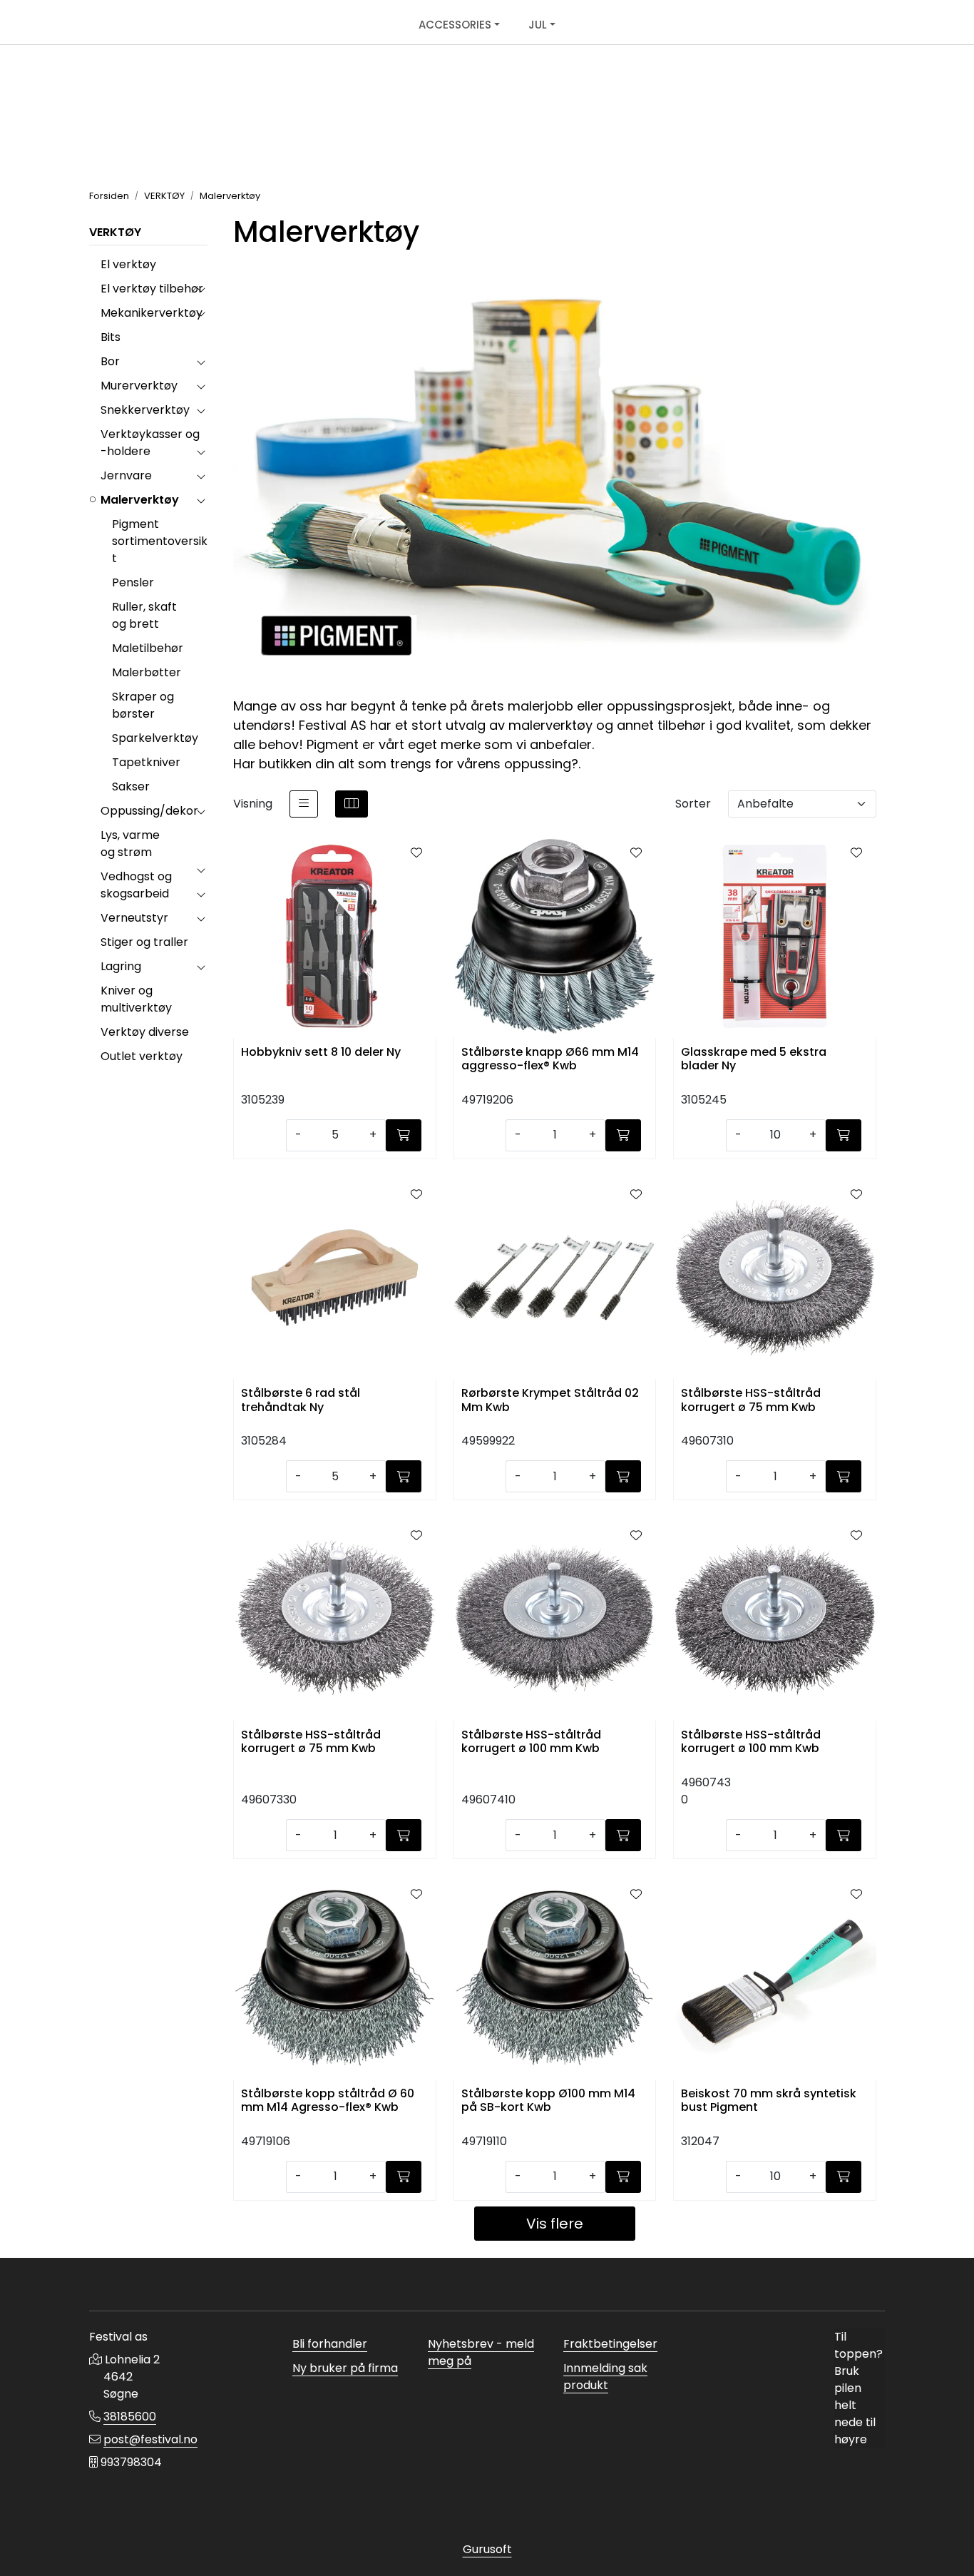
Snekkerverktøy (145, 410)
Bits (111, 337)
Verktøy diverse (145, 1032)
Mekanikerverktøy (152, 313)
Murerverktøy (139, 386)
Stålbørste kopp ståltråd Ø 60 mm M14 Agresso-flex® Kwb (328, 2101)
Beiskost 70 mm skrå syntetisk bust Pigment (769, 2101)
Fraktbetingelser (610, 2344)
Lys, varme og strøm (130, 844)
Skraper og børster (143, 705)
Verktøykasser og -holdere (150, 443)
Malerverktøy (140, 500)
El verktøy (128, 264)
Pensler (133, 582)
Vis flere (555, 2224)
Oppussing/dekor (149, 811)
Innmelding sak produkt (605, 2377)
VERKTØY (115, 232)
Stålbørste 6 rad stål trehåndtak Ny (301, 1400)
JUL (538, 25)
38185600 (130, 2417)
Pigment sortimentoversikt (160, 541)
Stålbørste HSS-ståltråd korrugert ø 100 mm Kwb (531, 1742)
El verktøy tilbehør (152, 289)
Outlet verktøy (142, 1056)
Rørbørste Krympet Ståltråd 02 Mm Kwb (550, 1400)
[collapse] (201, 289)
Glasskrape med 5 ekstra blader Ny (754, 1059)
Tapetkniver (146, 762)
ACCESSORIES (455, 25)
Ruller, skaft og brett (144, 615)
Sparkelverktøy (155, 738)
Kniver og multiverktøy (136, 999)
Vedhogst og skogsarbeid (136, 885)
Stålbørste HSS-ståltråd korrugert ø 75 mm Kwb (751, 1400)
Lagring (121, 966)
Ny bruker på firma (345, 2368)
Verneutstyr (134, 918)
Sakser (131, 786)
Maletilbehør (148, 648)
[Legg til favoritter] (416, 853)
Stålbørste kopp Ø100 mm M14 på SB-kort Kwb (548, 2101)
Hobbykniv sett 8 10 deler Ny (321, 1053)
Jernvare (126, 475)
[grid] (352, 804)
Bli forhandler (330, 2344)
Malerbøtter (147, 672)
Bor (110, 361)
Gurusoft (487, 2549)
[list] (304, 804)
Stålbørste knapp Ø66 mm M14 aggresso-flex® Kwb (550, 1059)
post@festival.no (150, 2439)
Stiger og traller (144, 942)
